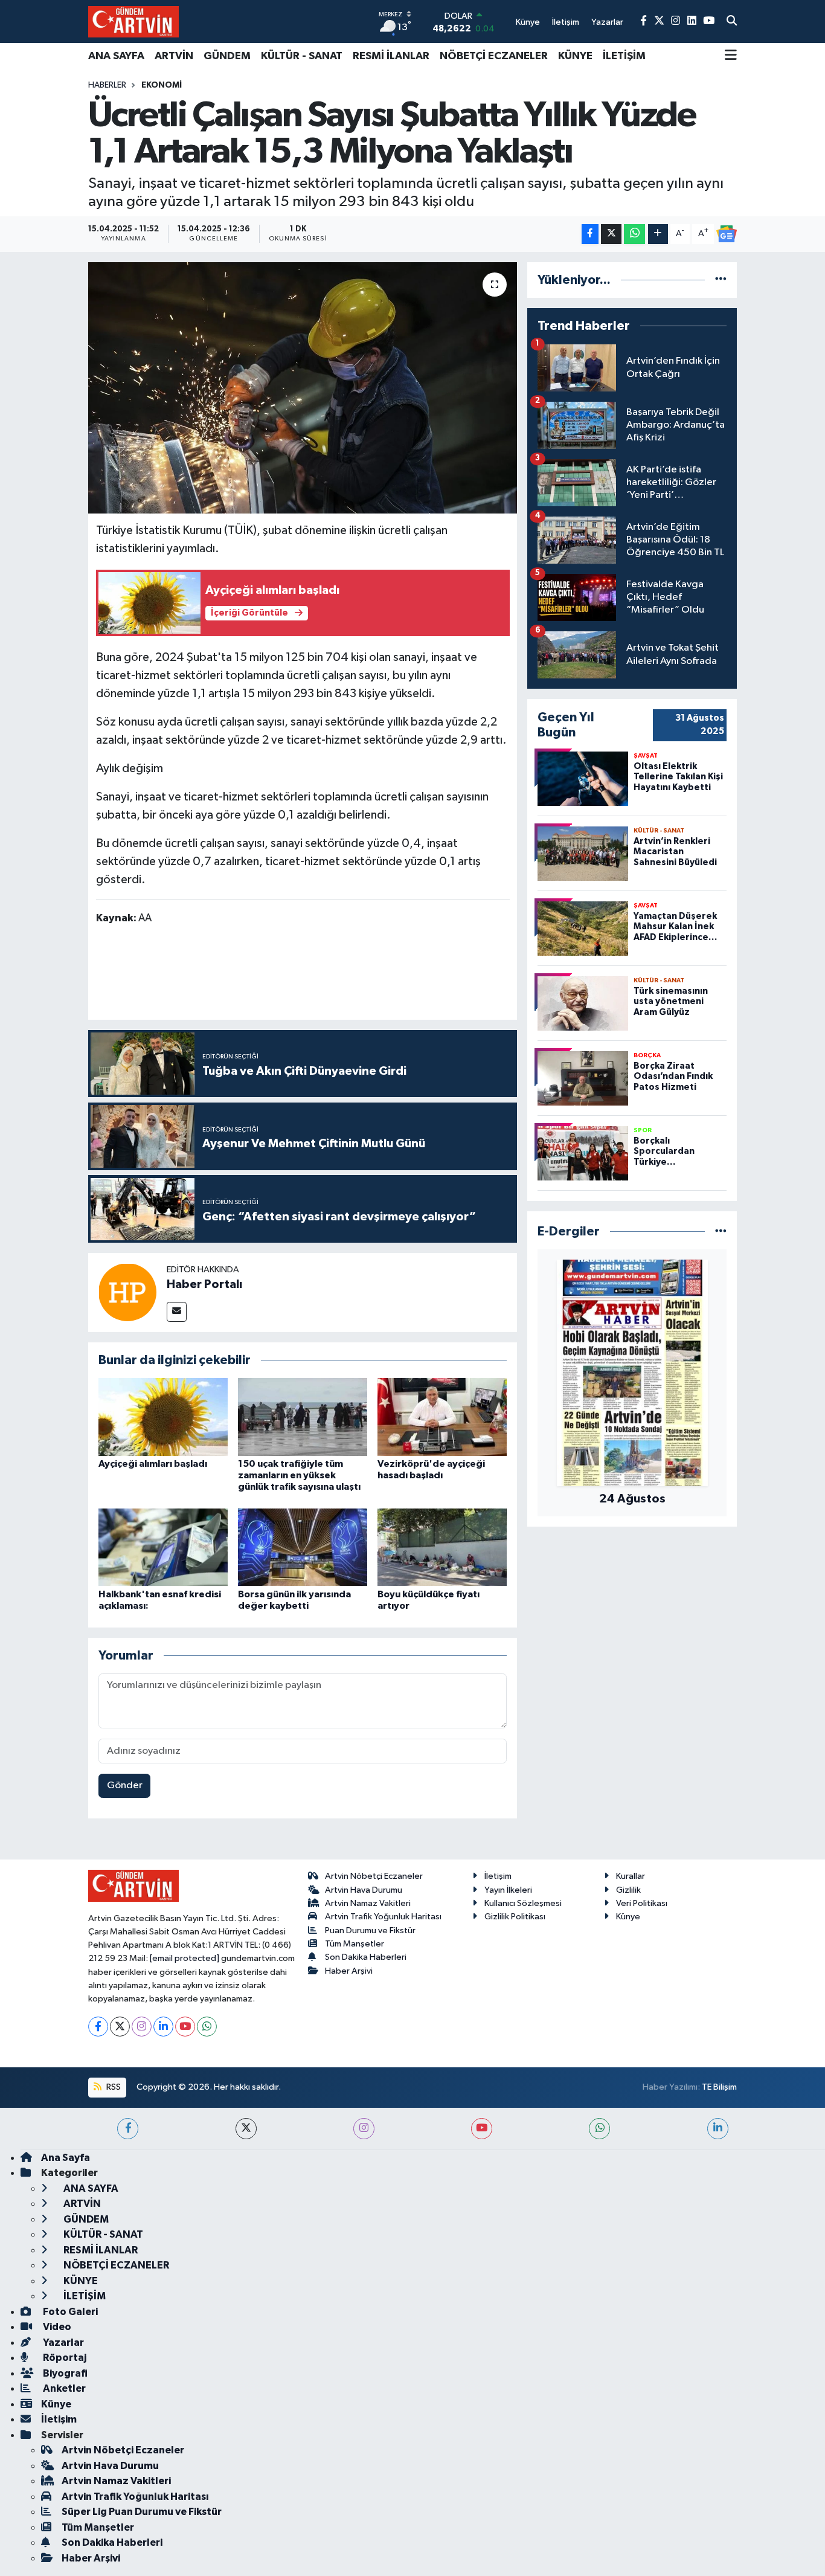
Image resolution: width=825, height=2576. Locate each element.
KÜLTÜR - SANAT (302, 56)
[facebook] (128, 2129)
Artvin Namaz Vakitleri (368, 1903)
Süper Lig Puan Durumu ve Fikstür (142, 2512)
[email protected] (185, 1958)
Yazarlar (63, 2343)
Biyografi (64, 2373)
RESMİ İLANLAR (391, 56)
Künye (628, 1917)
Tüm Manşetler (355, 1944)
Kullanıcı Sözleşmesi (523, 1903)
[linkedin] (718, 2129)
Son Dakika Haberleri (366, 1957)
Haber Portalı (204, 1284)
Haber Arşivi (349, 1971)
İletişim (498, 1876)
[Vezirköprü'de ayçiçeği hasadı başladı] (442, 1416)
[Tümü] (721, 280)
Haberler (107, 85)
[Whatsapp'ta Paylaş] (634, 234)
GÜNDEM (227, 56)
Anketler (63, 2388)
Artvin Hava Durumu (364, 1890)
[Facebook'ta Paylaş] (590, 234)
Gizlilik (628, 1890)
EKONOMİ (162, 85)
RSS (113, 2087)
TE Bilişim (719, 2087)
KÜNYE (575, 56)
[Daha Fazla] (658, 234)
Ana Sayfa (66, 2158)
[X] (120, 2027)
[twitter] (246, 2129)
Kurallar (631, 1876)
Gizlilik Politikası (515, 1917)
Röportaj (64, 2358)
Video (56, 2327)
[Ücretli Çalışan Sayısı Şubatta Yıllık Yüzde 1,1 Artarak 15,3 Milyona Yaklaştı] (303, 388)
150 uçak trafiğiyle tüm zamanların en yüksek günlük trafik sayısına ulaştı (299, 1475)
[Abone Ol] (727, 234)
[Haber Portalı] (127, 1292)
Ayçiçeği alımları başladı (153, 1464)
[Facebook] (98, 2027)
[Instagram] (142, 2027)
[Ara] (732, 22)
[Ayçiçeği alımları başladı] (163, 1416)
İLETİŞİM (624, 56)
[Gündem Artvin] (133, 21)
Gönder (125, 1785)
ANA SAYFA (116, 56)
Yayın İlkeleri (508, 1890)
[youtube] (482, 2129)
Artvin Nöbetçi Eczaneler (374, 1876)
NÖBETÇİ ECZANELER (494, 56)
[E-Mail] (177, 1312)
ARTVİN (174, 56)
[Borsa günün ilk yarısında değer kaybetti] (303, 1547)
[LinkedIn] (163, 2027)
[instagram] (364, 2129)
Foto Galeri (69, 2312)
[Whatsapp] (207, 2027)
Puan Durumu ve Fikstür (370, 1930)
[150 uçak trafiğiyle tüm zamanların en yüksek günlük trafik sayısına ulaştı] (303, 1416)
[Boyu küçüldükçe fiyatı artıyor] (442, 1547)
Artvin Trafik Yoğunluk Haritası (383, 1917)
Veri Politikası (642, 1903)
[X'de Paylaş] (611, 234)
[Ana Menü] (731, 56)
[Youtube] (185, 2027)
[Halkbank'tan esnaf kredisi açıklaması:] (163, 1547)
